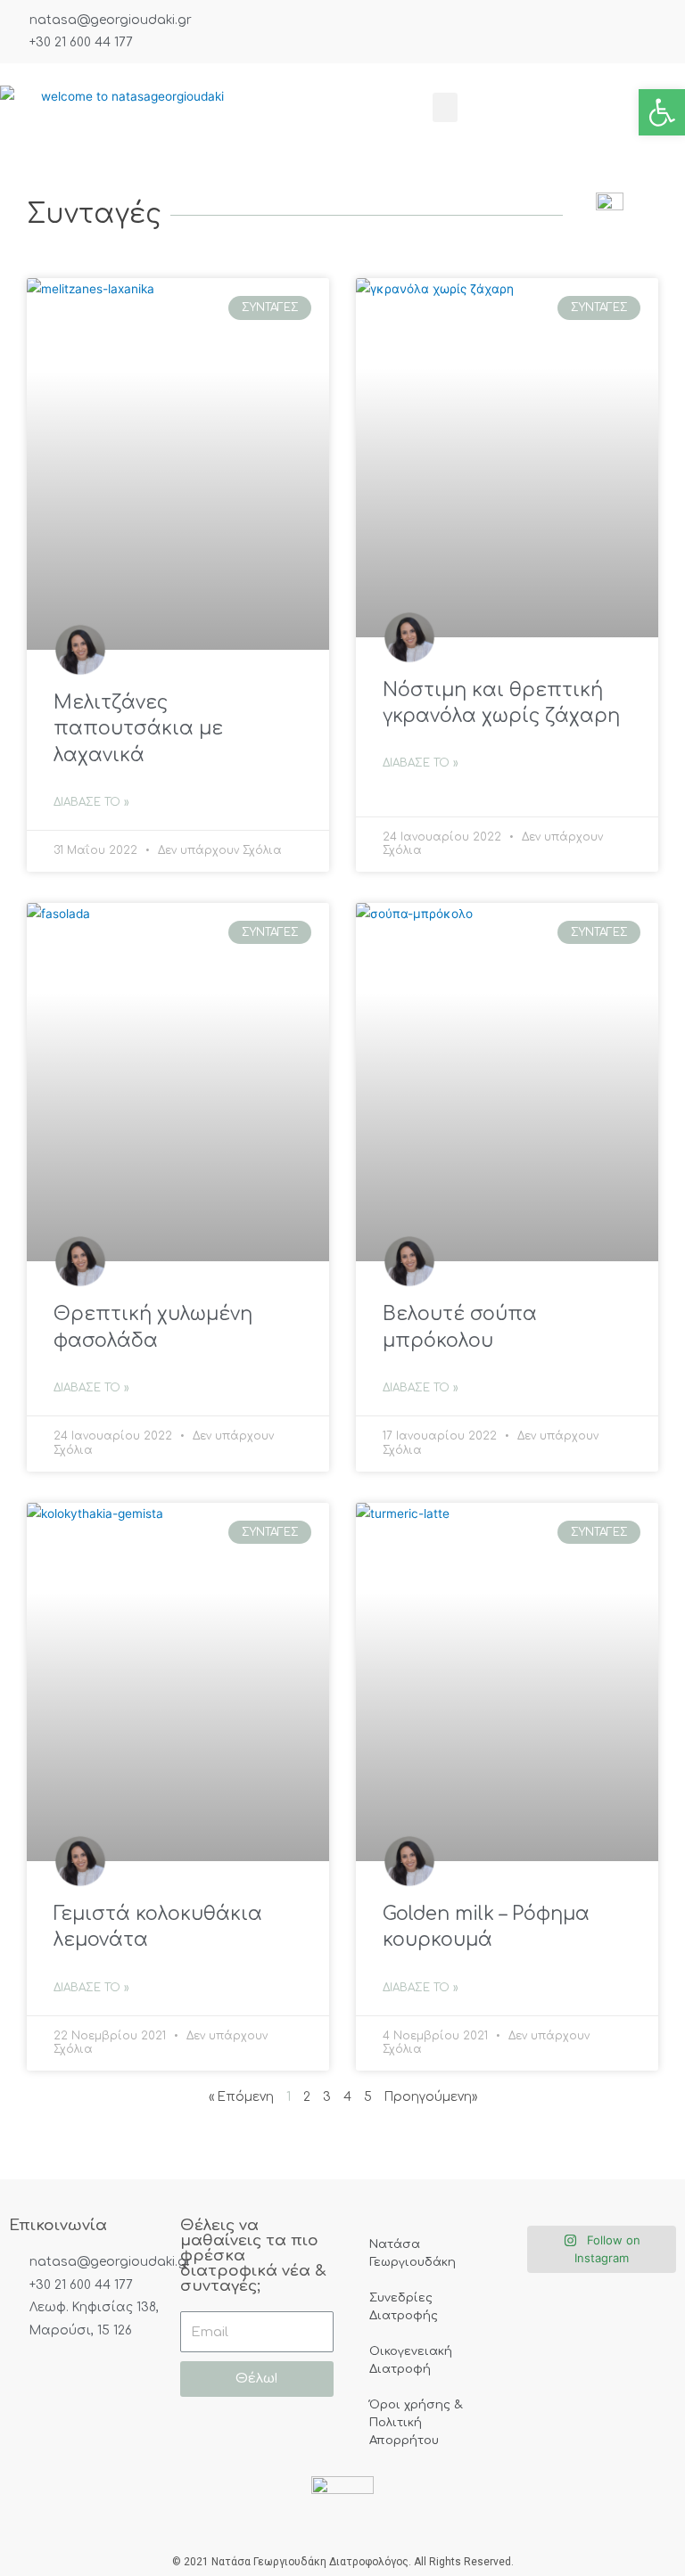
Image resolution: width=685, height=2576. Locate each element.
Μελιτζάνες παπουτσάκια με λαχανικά (138, 729)
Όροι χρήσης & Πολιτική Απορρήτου (416, 2423)
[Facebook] (29, 2380)
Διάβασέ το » (91, 802)
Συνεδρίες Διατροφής (404, 2307)
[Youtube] (29, 2421)
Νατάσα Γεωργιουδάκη (413, 2253)
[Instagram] (87, 2380)
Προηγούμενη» (431, 2097)
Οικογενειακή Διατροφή (411, 2360)
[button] (445, 107)
